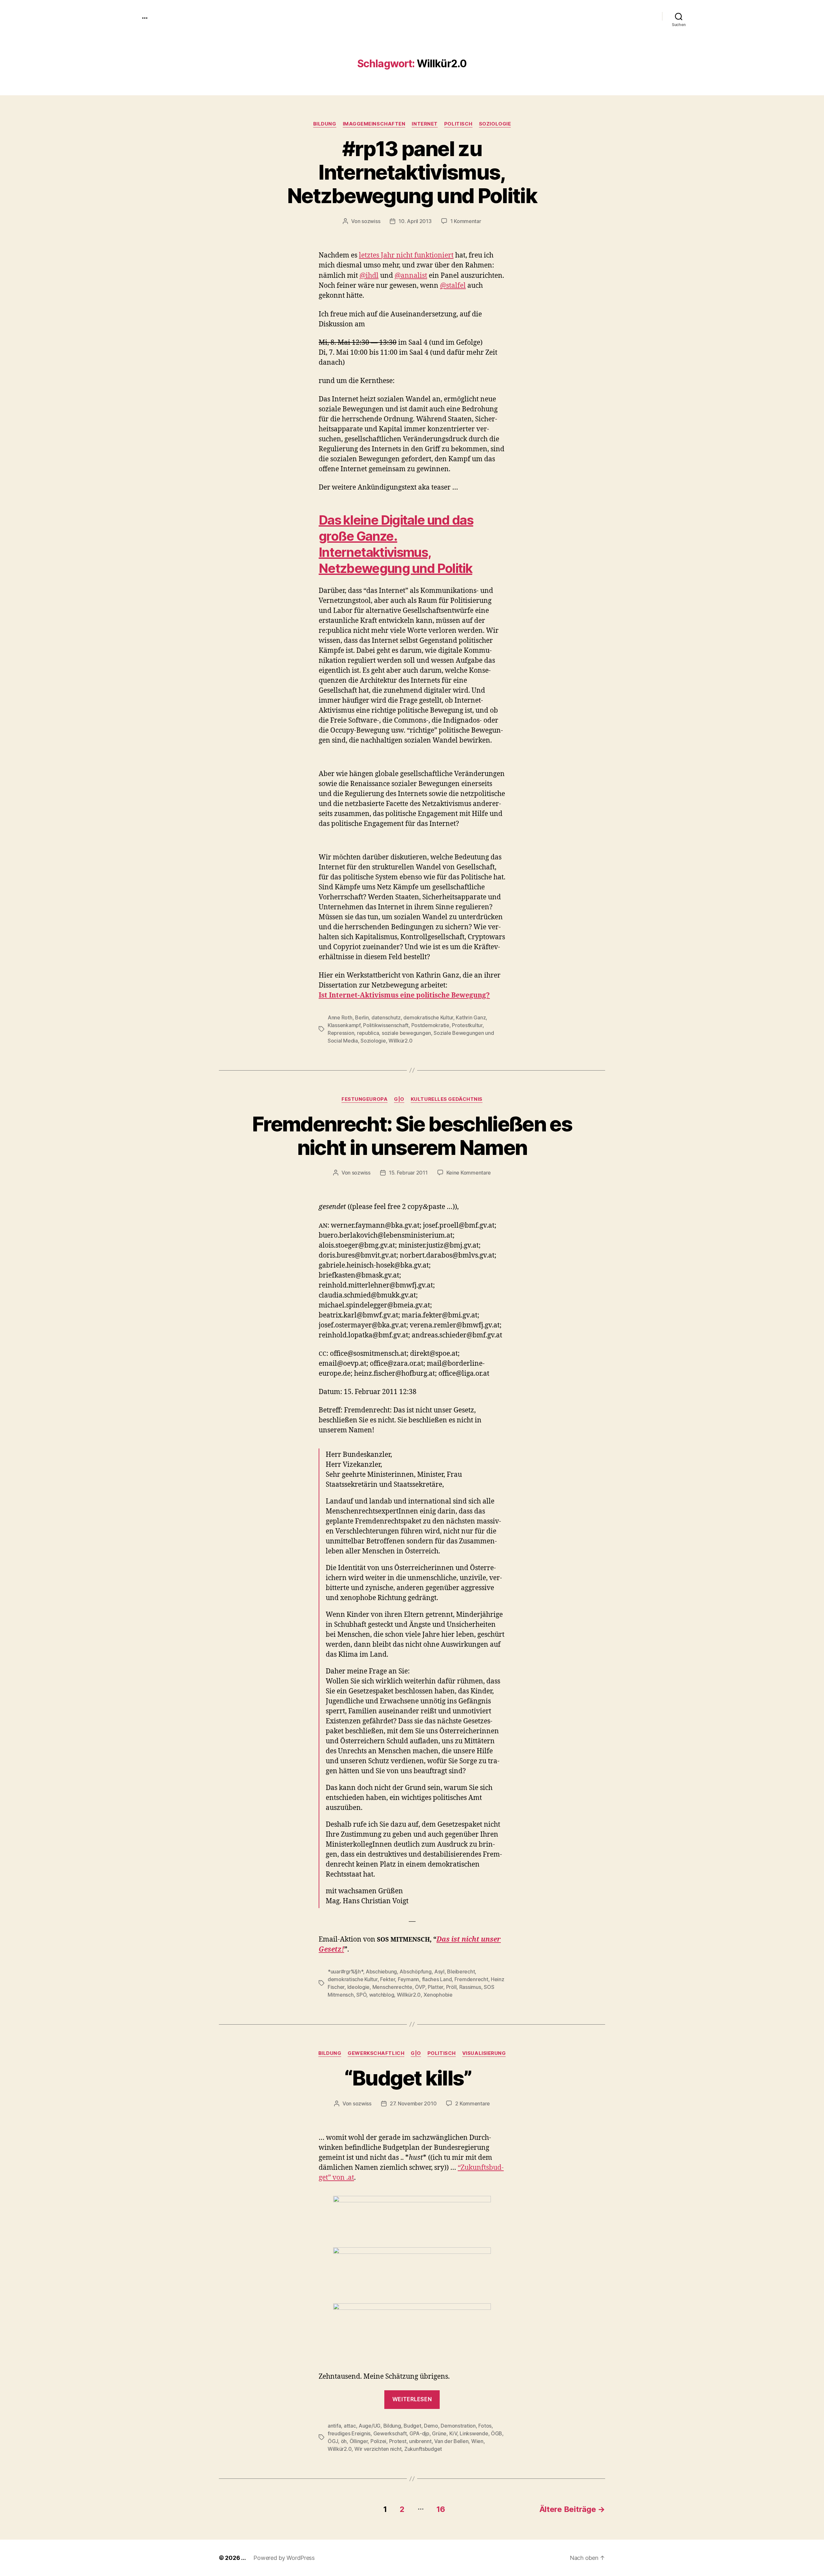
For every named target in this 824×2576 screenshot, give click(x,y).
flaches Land (437, 1979)
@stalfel (453, 286)
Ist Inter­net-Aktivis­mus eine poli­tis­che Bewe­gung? (404, 995)
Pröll (451, 1987)
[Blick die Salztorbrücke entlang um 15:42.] (412, 2269)
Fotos (485, 2426)
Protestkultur (467, 1025)
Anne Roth (340, 1017)
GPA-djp (419, 2433)
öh (344, 2441)
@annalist (411, 276)
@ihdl (369, 276)
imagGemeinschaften (374, 124)
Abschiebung (381, 1972)
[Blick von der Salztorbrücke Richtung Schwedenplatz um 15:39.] (412, 2215)
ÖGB (496, 2433)
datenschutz (386, 1017)
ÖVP (420, 1987)
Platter (435, 1987)
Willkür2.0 (400, 1041)
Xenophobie (438, 1995)
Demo (431, 2426)
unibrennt (420, 2441)
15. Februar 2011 (408, 1173)
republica (368, 1033)
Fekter (388, 1979)
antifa (334, 2426)
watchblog (382, 1995)
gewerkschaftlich (376, 2053)
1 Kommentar (466, 221)
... (145, 16)
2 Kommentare (473, 2103)
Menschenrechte (392, 1987)
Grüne (439, 2433)
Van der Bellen (451, 2441)
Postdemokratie (430, 1025)
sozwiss (371, 221)
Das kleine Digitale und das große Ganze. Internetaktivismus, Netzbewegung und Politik (396, 544)
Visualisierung (484, 2053)
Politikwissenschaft (386, 1025)
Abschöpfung (415, 1972)
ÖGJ (333, 2441)
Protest (398, 2441)
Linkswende (474, 2433)
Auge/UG (370, 2426)
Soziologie (495, 124)
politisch (458, 124)
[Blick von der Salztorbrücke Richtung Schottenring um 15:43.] (412, 2331)
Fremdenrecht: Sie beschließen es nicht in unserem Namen (412, 1136)
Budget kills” (412, 2078)
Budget (412, 2426)
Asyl (439, 1972)
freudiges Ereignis (349, 2433)
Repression (341, 1033)
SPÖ (361, 1995)
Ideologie (359, 1987)
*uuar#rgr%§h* (345, 1972)
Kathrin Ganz (471, 1017)
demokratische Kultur (428, 1017)
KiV (453, 2433)
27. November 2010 (413, 2103)
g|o (399, 1099)
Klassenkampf (344, 1025)
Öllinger (359, 2441)
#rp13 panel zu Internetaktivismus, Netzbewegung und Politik (412, 172)
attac (350, 2426)
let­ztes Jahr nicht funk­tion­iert (406, 255)
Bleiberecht (461, 1972)
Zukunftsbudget (423, 2449)
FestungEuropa (365, 1099)
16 (441, 2509)
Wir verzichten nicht (378, 2449)
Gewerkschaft (390, 2433)
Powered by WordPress (284, 2558)
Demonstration (458, 2426)
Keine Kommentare (469, 1173)
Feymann (408, 1979)
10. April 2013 (415, 221)
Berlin (362, 1017)
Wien (477, 2441)
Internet (425, 124)
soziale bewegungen (406, 1033)
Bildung (325, 124)
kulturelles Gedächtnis (447, 1099)
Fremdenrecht (471, 1979)
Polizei (378, 2441)
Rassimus (470, 1987)
